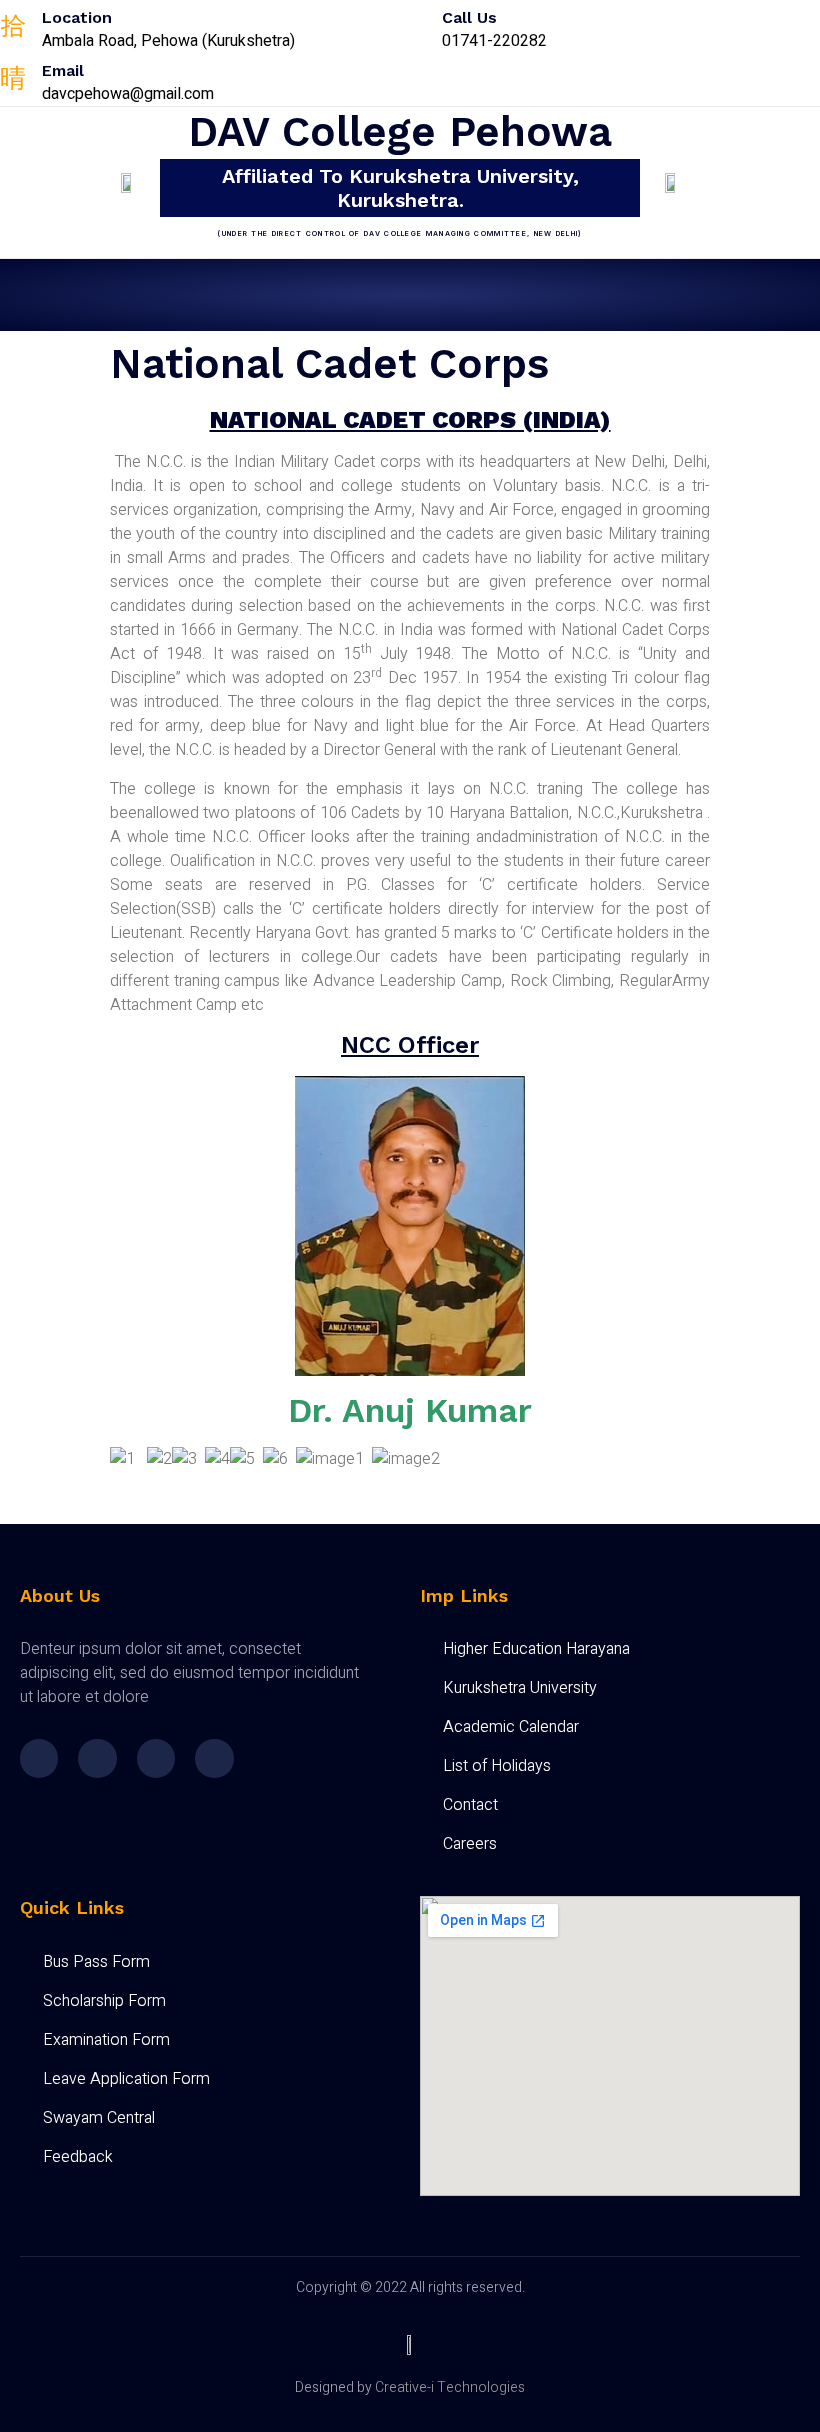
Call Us (469, 17)
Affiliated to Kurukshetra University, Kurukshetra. (400, 188)
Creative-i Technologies (450, 2387)
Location (77, 17)
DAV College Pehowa (400, 131)
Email (63, 70)
